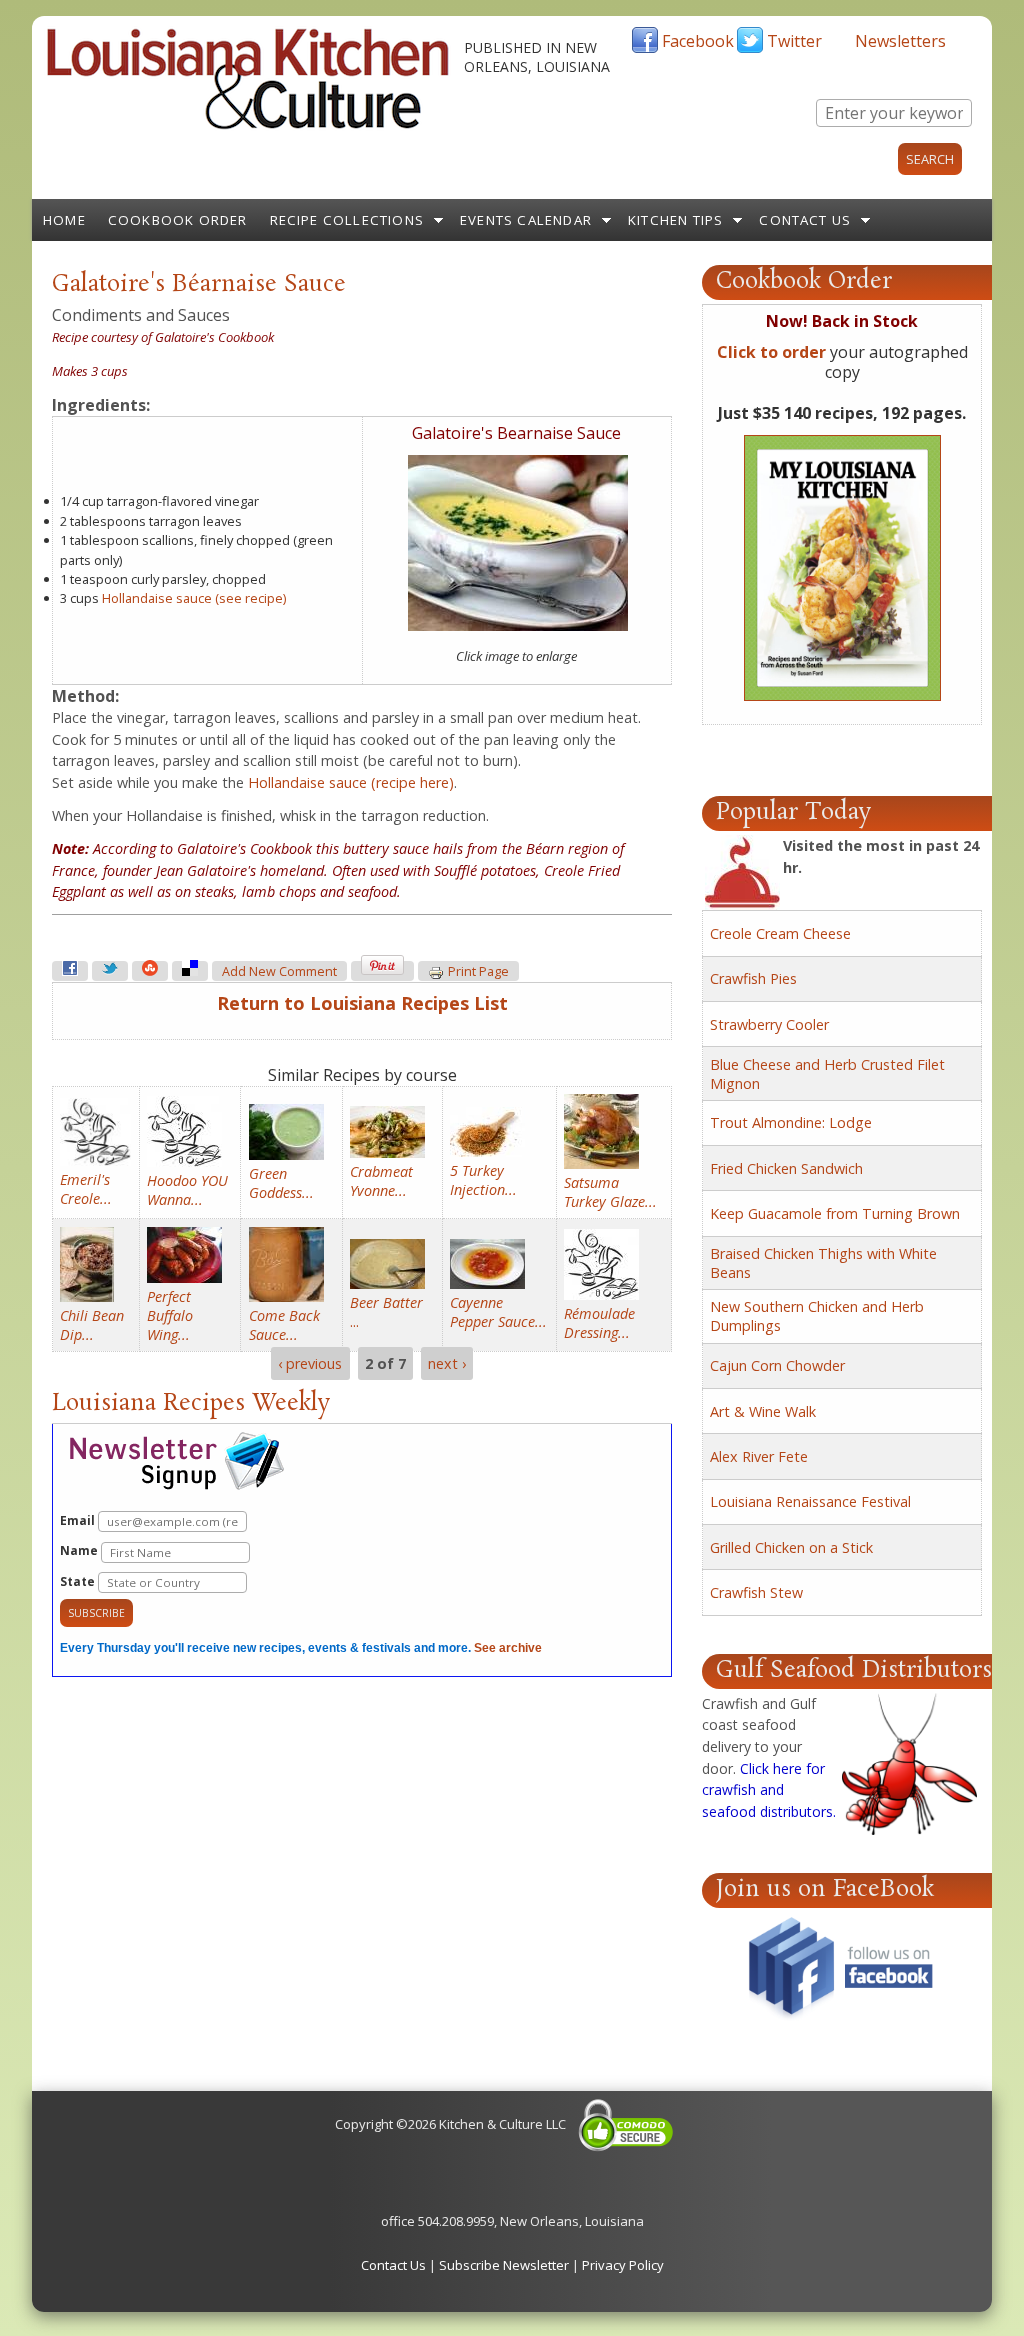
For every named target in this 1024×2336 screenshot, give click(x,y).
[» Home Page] (248, 125)
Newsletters (900, 41)
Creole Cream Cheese (780, 933)
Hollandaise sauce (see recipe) (194, 598)
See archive (508, 1648)
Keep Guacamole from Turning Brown (835, 1213)
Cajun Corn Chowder (777, 1365)
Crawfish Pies (753, 978)
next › (447, 1363)
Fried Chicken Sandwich (786, 1168)
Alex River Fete (759, 1456)
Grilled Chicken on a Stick (791, 1547)
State (79, 1581)
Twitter (794, 41)
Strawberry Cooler (769, 1024)
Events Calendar (526, 220)
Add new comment (279, 971)
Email (79, 1520)
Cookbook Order (178, 220)
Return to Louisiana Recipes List (362, 1003)
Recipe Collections (347, 220)
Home (64, 220)
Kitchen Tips (675, 220)
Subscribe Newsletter (504, 2265)
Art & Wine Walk (763, 1411)
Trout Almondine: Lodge (791, 1122)
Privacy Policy (623, 2265)
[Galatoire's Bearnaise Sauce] (518, 626)
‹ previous (310, 1363)
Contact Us (805, 220)
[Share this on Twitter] (110, 971)
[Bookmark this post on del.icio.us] (190, 971)
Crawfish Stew (756, 1592)
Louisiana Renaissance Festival (810, 1501)
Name (80, 1550)
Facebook (698, 41)
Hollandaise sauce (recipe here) (351, 782)
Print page (478, 971)
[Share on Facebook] (70, 971)
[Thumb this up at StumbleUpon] (150, 971)
